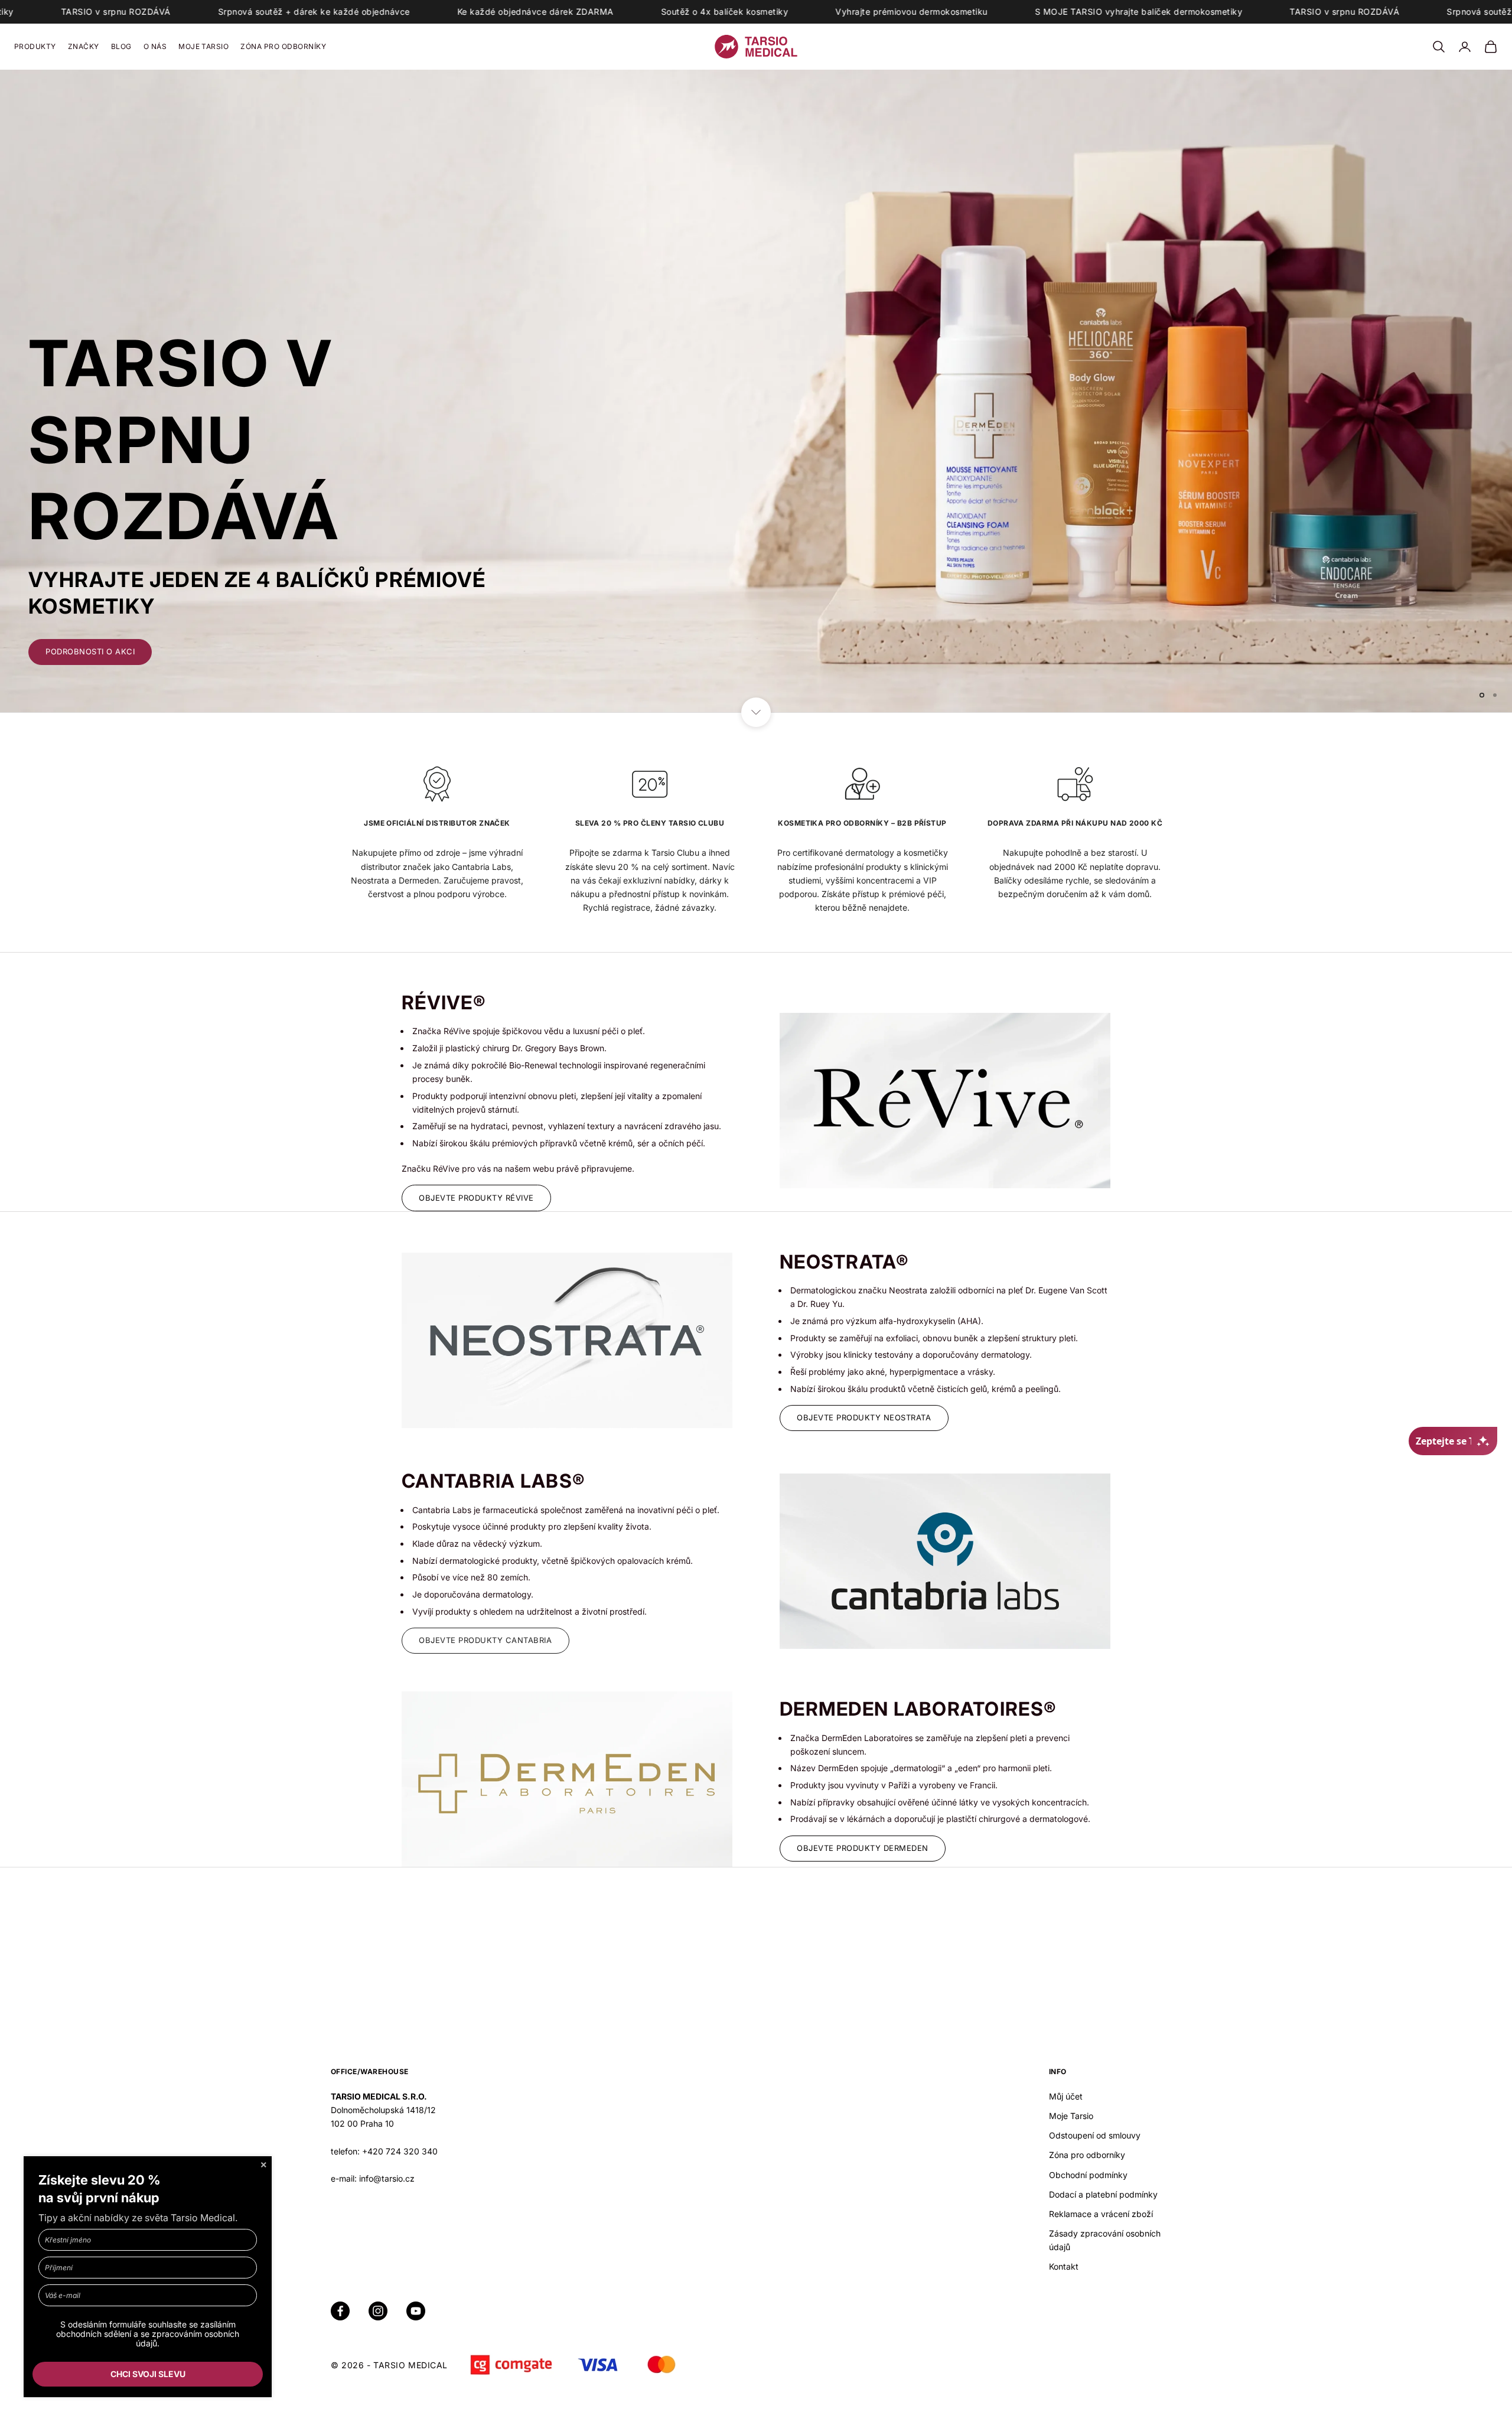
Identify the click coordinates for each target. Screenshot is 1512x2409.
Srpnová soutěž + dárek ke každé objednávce (204, 12)
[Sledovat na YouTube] (416, 2310)
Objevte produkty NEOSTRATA (864, 1416)
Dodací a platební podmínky (1103, 2193)
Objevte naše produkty (100, 650)
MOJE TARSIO (203, 46)
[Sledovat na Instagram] (378, 2310)
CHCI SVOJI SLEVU (148, 2374)
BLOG (121, 46)
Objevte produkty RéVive (476, 1197)
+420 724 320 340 (400, 2150)
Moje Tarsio (1071, 2115)
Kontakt (1064, 2265)
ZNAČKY (84, 46)
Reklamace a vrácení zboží (1101, 2213)
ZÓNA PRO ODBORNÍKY (283, 46)
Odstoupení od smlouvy (1095, 2134)
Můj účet (1066, 2095)
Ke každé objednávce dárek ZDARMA (426, 12)
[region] (756, 390)
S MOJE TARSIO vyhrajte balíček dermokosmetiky (1029, 12)
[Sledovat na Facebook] (340, 2310)
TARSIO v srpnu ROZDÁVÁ (1234, 12)
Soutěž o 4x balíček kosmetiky (615, 12)
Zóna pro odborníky (1087, 2154)
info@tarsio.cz (387, 2177)
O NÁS (155, 46)
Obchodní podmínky (1088, 2174)
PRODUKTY (35, 46)
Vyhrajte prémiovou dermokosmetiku (801, 12)
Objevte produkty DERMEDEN (863, 1847)
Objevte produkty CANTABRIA (485, 1639)
